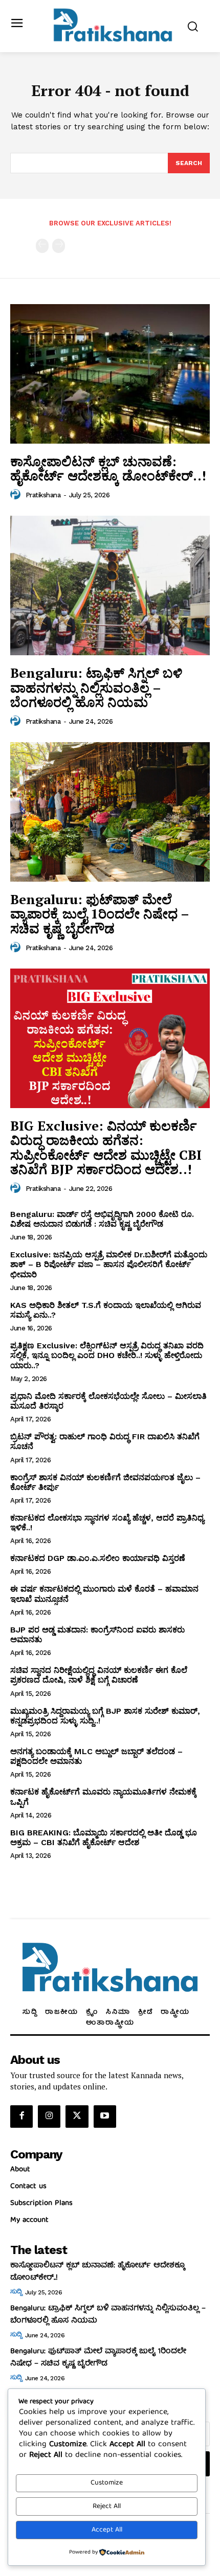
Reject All (107, 2506)
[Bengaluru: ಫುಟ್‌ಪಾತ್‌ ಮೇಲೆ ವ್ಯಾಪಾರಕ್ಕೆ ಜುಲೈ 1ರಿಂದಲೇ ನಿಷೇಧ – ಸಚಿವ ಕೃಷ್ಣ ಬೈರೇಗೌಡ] (110, 812)
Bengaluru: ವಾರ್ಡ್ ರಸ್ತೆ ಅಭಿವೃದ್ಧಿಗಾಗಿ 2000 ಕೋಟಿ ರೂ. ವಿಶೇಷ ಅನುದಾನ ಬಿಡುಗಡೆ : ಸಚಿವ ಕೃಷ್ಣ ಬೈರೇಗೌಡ (102, 1219)
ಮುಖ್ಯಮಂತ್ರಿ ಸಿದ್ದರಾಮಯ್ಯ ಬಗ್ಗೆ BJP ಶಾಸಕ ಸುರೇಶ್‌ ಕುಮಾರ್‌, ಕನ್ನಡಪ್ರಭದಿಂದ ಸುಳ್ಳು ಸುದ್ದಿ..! (105, 1716)
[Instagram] (49, 2117)
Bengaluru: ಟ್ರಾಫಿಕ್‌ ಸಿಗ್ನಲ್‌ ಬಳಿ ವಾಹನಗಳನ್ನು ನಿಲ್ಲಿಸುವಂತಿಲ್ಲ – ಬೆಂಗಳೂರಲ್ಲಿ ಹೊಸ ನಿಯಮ (96, 687)
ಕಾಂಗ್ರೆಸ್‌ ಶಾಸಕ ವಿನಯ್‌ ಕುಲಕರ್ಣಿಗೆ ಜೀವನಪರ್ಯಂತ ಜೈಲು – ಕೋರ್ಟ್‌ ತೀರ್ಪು (105, 1482)
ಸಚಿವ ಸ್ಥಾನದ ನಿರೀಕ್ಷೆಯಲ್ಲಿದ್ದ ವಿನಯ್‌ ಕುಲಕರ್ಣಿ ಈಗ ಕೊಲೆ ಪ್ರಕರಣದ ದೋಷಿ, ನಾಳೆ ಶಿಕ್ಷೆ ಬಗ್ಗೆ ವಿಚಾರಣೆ (99, 1675)
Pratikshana (43, 495)
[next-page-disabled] (59, 246)
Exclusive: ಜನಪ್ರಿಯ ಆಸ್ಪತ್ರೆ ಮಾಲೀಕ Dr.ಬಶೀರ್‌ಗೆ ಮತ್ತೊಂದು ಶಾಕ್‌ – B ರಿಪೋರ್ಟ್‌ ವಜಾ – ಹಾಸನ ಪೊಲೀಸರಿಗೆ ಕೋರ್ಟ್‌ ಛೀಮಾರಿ (109, 1264)
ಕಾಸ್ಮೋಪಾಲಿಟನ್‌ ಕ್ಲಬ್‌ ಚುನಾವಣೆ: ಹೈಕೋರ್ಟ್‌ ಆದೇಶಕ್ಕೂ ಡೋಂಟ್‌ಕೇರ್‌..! (108, 468)
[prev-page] (42, 246)
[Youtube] (105, 2117)
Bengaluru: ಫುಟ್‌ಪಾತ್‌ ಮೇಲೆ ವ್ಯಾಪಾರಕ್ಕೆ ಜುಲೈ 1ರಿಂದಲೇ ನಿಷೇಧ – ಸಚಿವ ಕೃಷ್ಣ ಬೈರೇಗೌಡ (100, 914)
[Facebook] (21, 2117)
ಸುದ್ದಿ (16, 2292)
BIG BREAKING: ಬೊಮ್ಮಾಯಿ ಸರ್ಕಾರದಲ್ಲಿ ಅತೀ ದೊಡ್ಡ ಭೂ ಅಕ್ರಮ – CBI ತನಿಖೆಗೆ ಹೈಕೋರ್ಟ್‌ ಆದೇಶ (104, 1837)
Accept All (107, 2530)
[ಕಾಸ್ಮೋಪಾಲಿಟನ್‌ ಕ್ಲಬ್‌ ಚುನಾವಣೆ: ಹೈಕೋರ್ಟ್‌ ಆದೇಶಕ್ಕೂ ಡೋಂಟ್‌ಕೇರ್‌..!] (110, 374)
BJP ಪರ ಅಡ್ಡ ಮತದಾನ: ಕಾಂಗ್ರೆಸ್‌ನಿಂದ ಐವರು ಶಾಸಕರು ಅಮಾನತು (97, 1635)
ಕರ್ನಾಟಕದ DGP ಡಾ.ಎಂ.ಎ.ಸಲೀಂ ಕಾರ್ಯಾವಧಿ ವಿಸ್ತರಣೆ (98, 1558)
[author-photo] (17, 495)
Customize (107, 2483)
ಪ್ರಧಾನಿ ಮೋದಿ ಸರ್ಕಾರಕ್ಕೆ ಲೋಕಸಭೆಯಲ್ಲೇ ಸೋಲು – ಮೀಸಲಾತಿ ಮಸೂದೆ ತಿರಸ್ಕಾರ (108, 1401)
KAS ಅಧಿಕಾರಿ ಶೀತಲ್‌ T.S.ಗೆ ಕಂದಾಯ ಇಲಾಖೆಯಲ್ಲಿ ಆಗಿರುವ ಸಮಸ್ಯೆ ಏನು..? (106, 1310)
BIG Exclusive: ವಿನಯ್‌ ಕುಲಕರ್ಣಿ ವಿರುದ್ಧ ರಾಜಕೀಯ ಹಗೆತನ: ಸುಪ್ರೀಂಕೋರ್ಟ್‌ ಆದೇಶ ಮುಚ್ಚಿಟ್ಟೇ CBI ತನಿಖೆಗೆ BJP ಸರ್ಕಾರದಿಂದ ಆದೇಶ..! (106, 1147)
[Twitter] (77, 2117)
